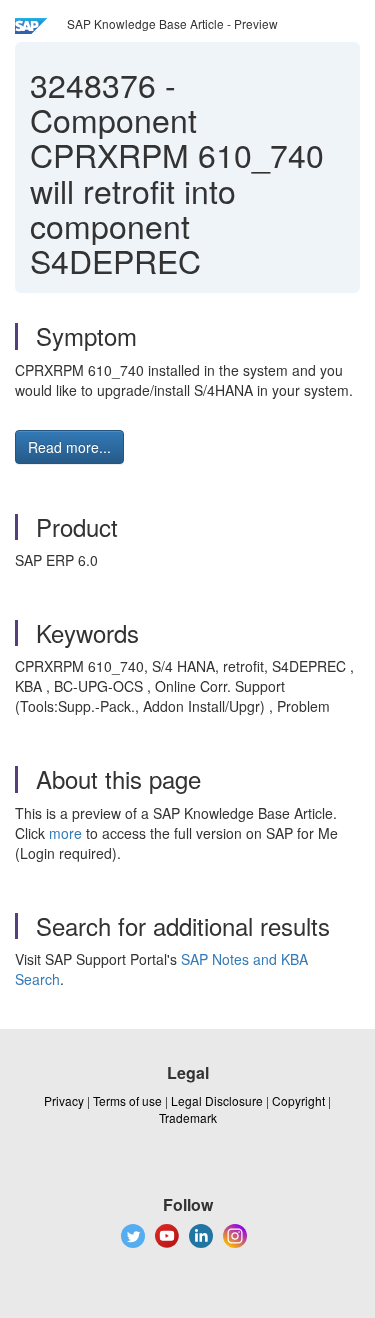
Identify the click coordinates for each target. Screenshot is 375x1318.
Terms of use (127, 1100)
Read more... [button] (69, 447)
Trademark (188, 1117)
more (65, 833)
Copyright (298, 1100)
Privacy (64, 1100)
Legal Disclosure (217, 1100)
